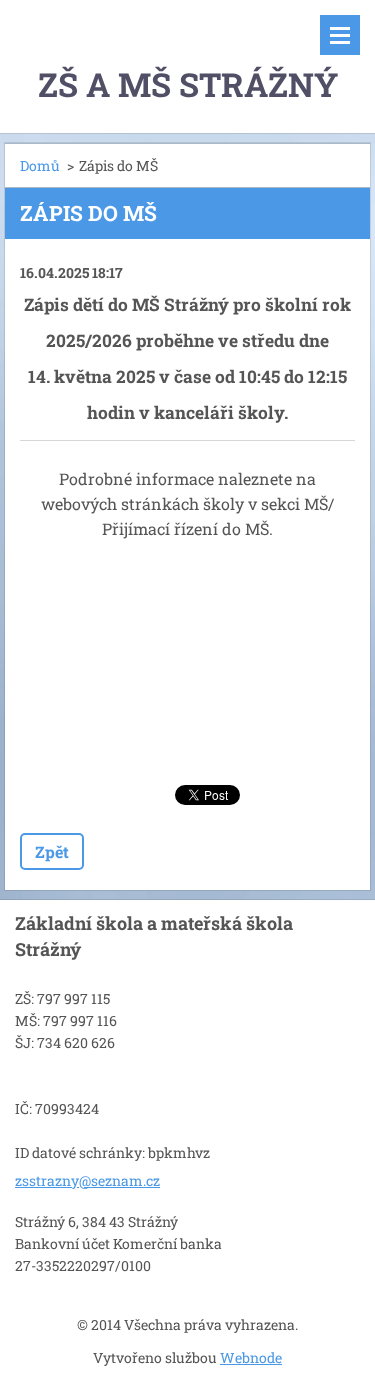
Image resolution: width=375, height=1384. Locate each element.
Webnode (251, 1357)
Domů (40, 165)
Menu (340, 35)
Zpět (52, 851)
